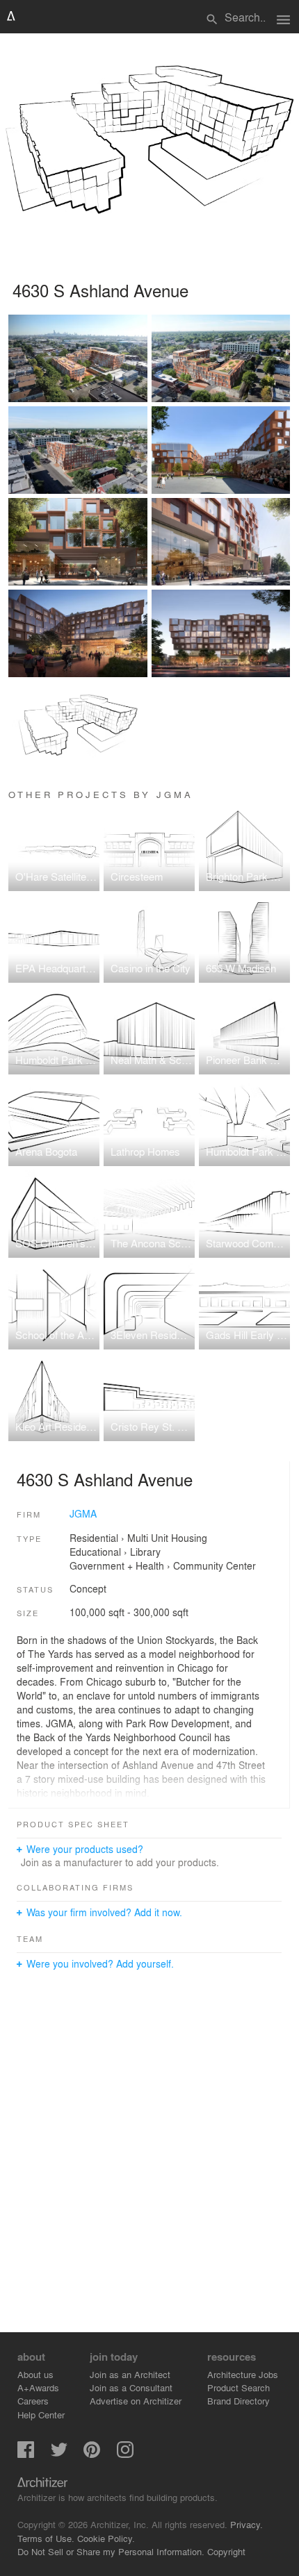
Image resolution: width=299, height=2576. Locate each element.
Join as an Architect (130, 2374)
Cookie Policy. (106, 2538)
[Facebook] (26, 2454)
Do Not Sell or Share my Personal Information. (111, 2551)
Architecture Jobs (243, 2374)
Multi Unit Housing (167, 1538)
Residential (94, 1538)
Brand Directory (239, 2401)
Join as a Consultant (131, 2387)
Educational (95, 1552)
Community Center (215, 1565)
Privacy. (247, 2524)
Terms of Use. (46, 2538)
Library (145, 1552)
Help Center (41, 2415)
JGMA (83, 1513)
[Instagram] (125, 2454)
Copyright (226, 2551)
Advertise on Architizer (136, 2401)
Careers (33, 2401)
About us (35, 2374)
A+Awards (38, 2387)
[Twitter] (59, 2454)
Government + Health (117, 1565)
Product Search (239, 2387)
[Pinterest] (92, 2454)
